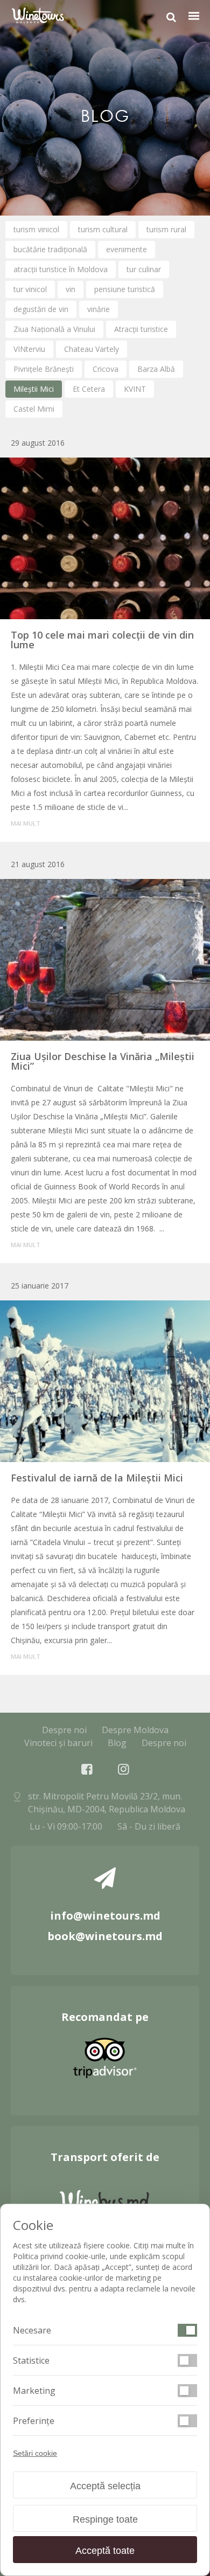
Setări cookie (35, 2453)
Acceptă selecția (105, 2486)
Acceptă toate (105, 2551)
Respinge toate (105, 2519)
